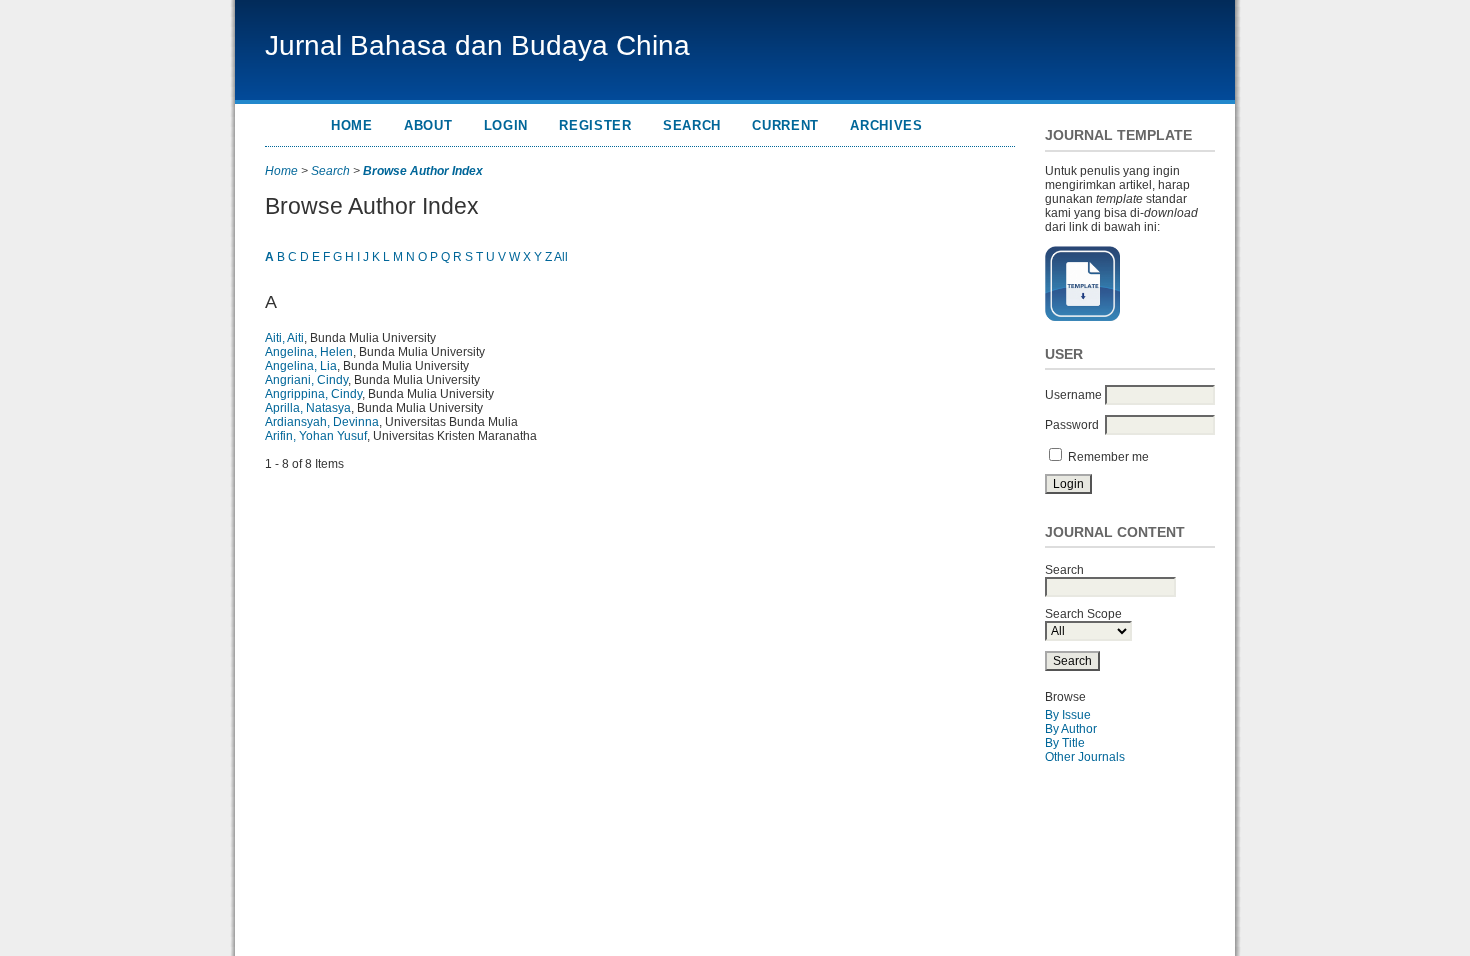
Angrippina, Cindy (313, 394)
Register (595, 125)
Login (506, 125)
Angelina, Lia (301, 366)
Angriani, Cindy (306, 380)
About (428, 125)
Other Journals (1085, 757)
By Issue (1068, 715)
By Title (1065, 743)
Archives (886, 125)
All (561, 257)
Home (352, 125)
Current (785, 125)
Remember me (1108, 457)
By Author (1071, 729)
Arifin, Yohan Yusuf (316, 436)
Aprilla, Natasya (308, 408)
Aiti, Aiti (284, 338)
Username (1073, 395)
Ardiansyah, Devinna (322, 422)
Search (692, 125)
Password (1072, 425)
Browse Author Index (423, 171)
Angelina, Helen (309, 352)
